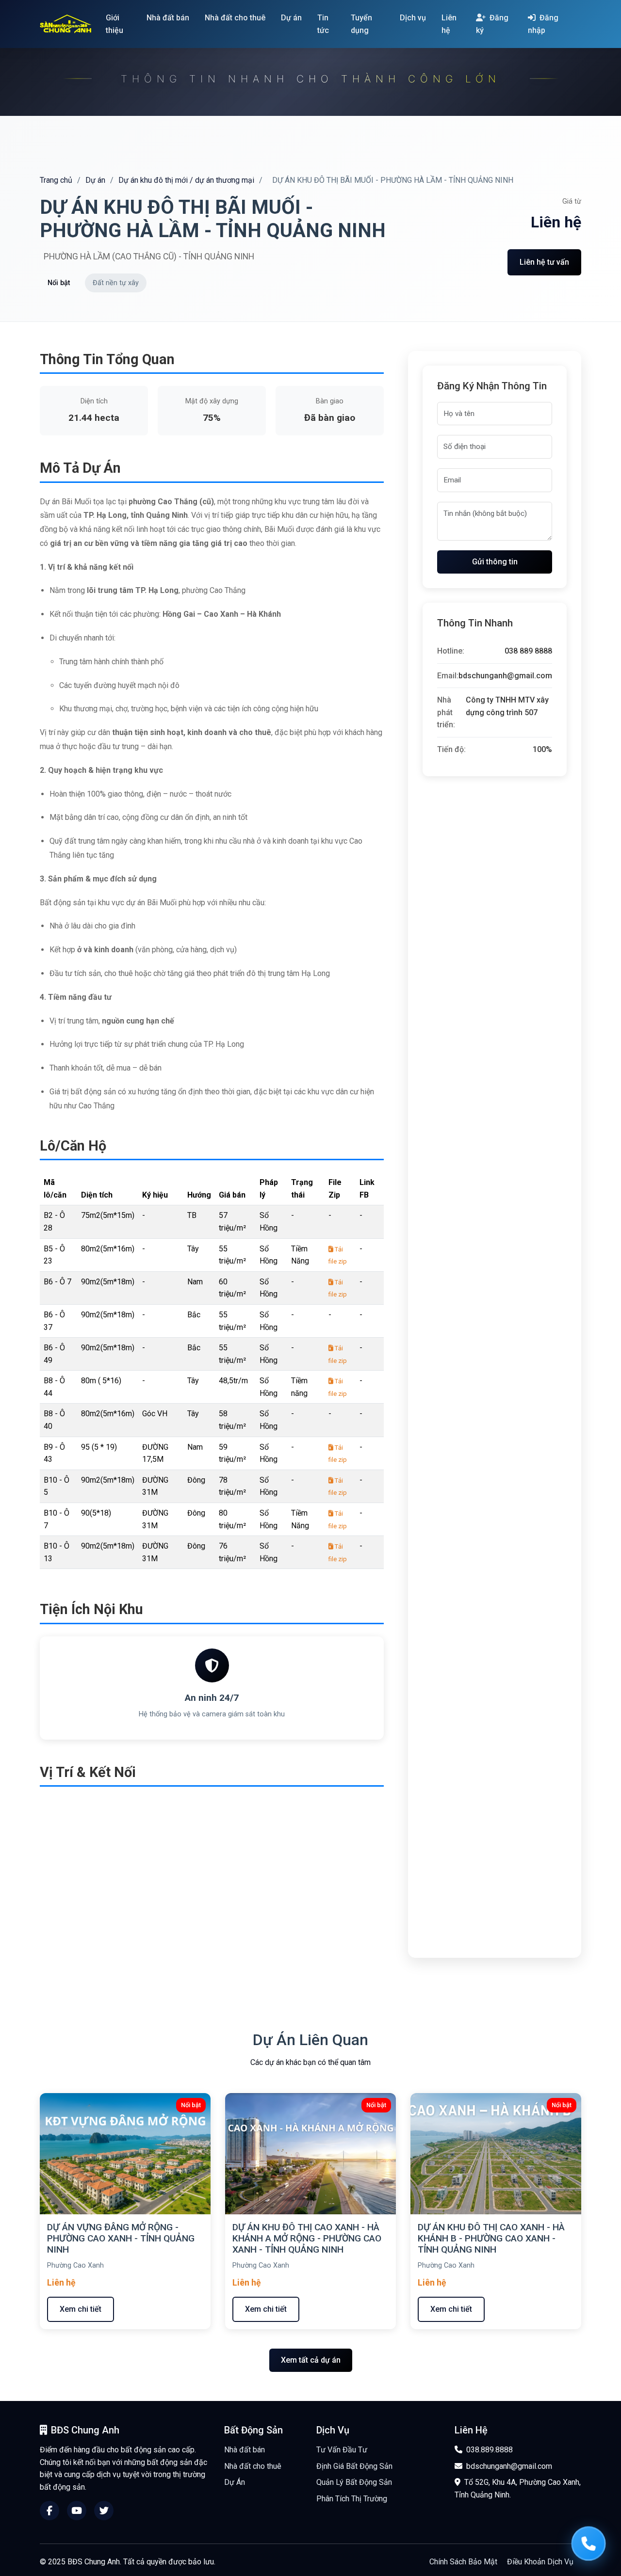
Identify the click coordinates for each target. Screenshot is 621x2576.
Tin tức (323, 24)
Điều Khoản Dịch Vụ (540, 2562)
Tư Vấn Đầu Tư (342, 2450)
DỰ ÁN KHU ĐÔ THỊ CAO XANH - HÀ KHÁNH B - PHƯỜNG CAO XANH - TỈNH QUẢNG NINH (491, 2238)
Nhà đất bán (245, 2450)
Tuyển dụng (361, 24)
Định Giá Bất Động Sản (354, 2466)
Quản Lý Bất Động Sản (354, 2482)
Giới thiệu (114, 24)
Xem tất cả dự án (311, 2360)
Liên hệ (449, 24)
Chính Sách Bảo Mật (463, 2562)
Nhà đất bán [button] (169, 18)
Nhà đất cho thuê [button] (236, 18)
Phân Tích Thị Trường (352, 2499)
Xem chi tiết (81, 2309)
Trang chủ (56, 180)
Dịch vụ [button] (414, 18)
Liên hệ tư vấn (544, 262)
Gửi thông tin (495, 562)
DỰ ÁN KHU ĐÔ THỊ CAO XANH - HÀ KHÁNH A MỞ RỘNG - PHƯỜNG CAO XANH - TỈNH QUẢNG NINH (307, 2238)
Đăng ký (492, 24)
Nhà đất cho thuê (253, 2466)
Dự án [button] (292, 18)
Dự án (95, 180)
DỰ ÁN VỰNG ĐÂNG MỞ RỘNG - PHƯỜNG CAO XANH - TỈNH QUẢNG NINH (121, 2238)
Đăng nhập (543, 24)
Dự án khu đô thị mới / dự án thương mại (186, 180)
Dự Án (235, 2482)
